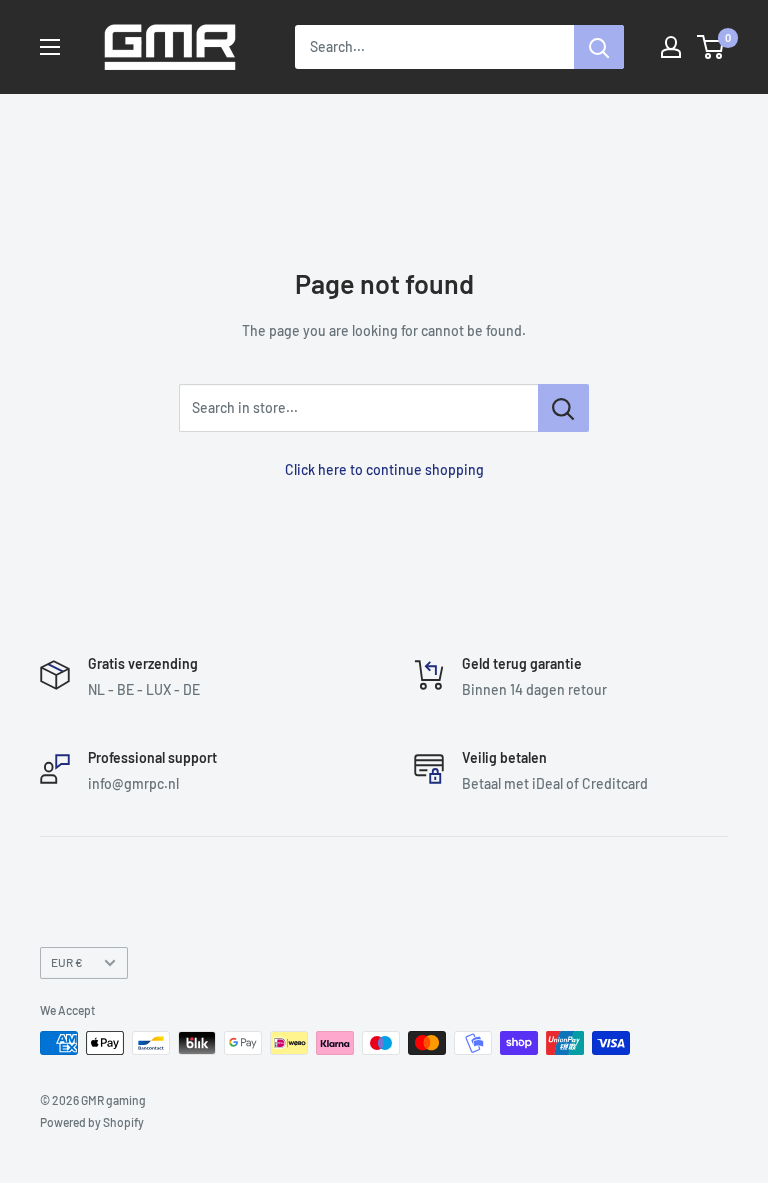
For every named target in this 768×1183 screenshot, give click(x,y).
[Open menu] (50, 47)
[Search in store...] (563, 408)
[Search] (599, 47)
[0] (711, 47)
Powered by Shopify (92, 1122)
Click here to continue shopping (384, 469)
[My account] (671, 47)
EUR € (67, 962)
